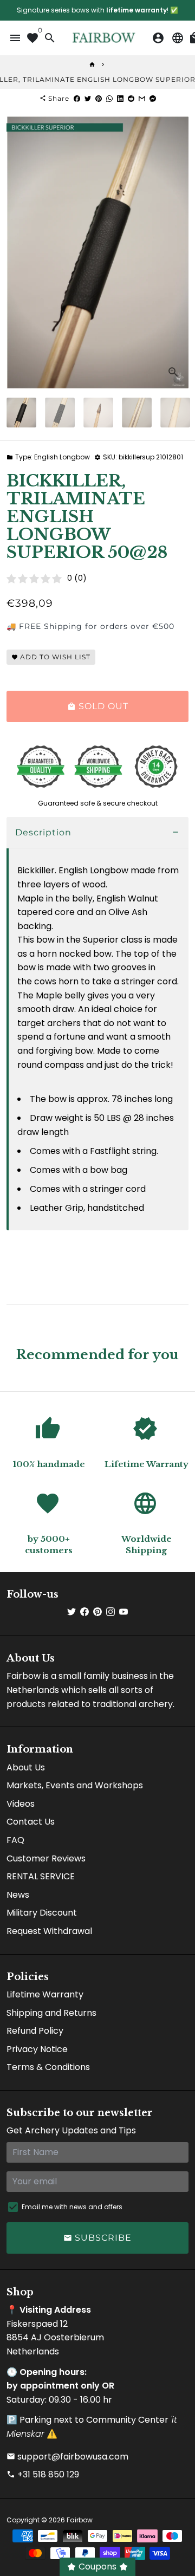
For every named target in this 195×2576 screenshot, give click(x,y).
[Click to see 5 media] (175, 413)
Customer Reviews (46, 1858)
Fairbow (80, 2520)
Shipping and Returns (51, 2013)
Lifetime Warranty (45, 1994)
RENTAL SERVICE (41, 1876)
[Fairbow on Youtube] (123, 1612)
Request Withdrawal (49, 1931)
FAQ (15, 1840)
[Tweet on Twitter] (88, 98)
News (18, 1895)
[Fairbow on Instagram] (110, 1612)
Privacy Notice (37, 2049)
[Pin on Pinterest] (99, 98)
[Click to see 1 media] (21, 413)
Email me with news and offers (72, 2207)
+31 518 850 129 (43, 2474)
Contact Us (31, 1822)
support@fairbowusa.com (67, 2457)
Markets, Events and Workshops (75, 1785)
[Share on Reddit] (131, 98)
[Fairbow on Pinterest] (97, 1612)
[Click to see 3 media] (98, 413)
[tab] (97, 833)
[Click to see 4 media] (137, 413)
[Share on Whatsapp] (109, 98)
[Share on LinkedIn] (120, 98)
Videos (21, 1804)
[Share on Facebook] (77, 98)
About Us (26, 1767)
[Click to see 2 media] (60, 413)
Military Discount (42, 1913)
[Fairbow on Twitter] (71, 1612)
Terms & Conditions (48, 2067)
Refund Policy (35, 2031)
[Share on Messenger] (153, 98)
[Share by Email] (142, 98)
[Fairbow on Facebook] (84, 1612)
